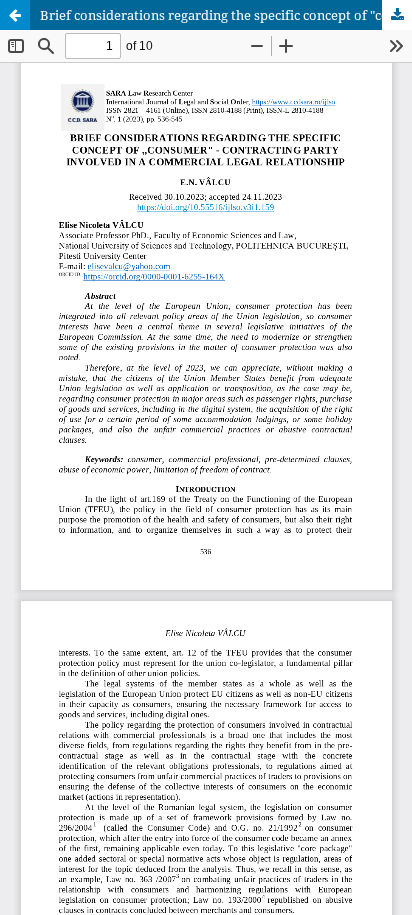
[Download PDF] (397, 15)
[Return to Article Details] (15, 15)
